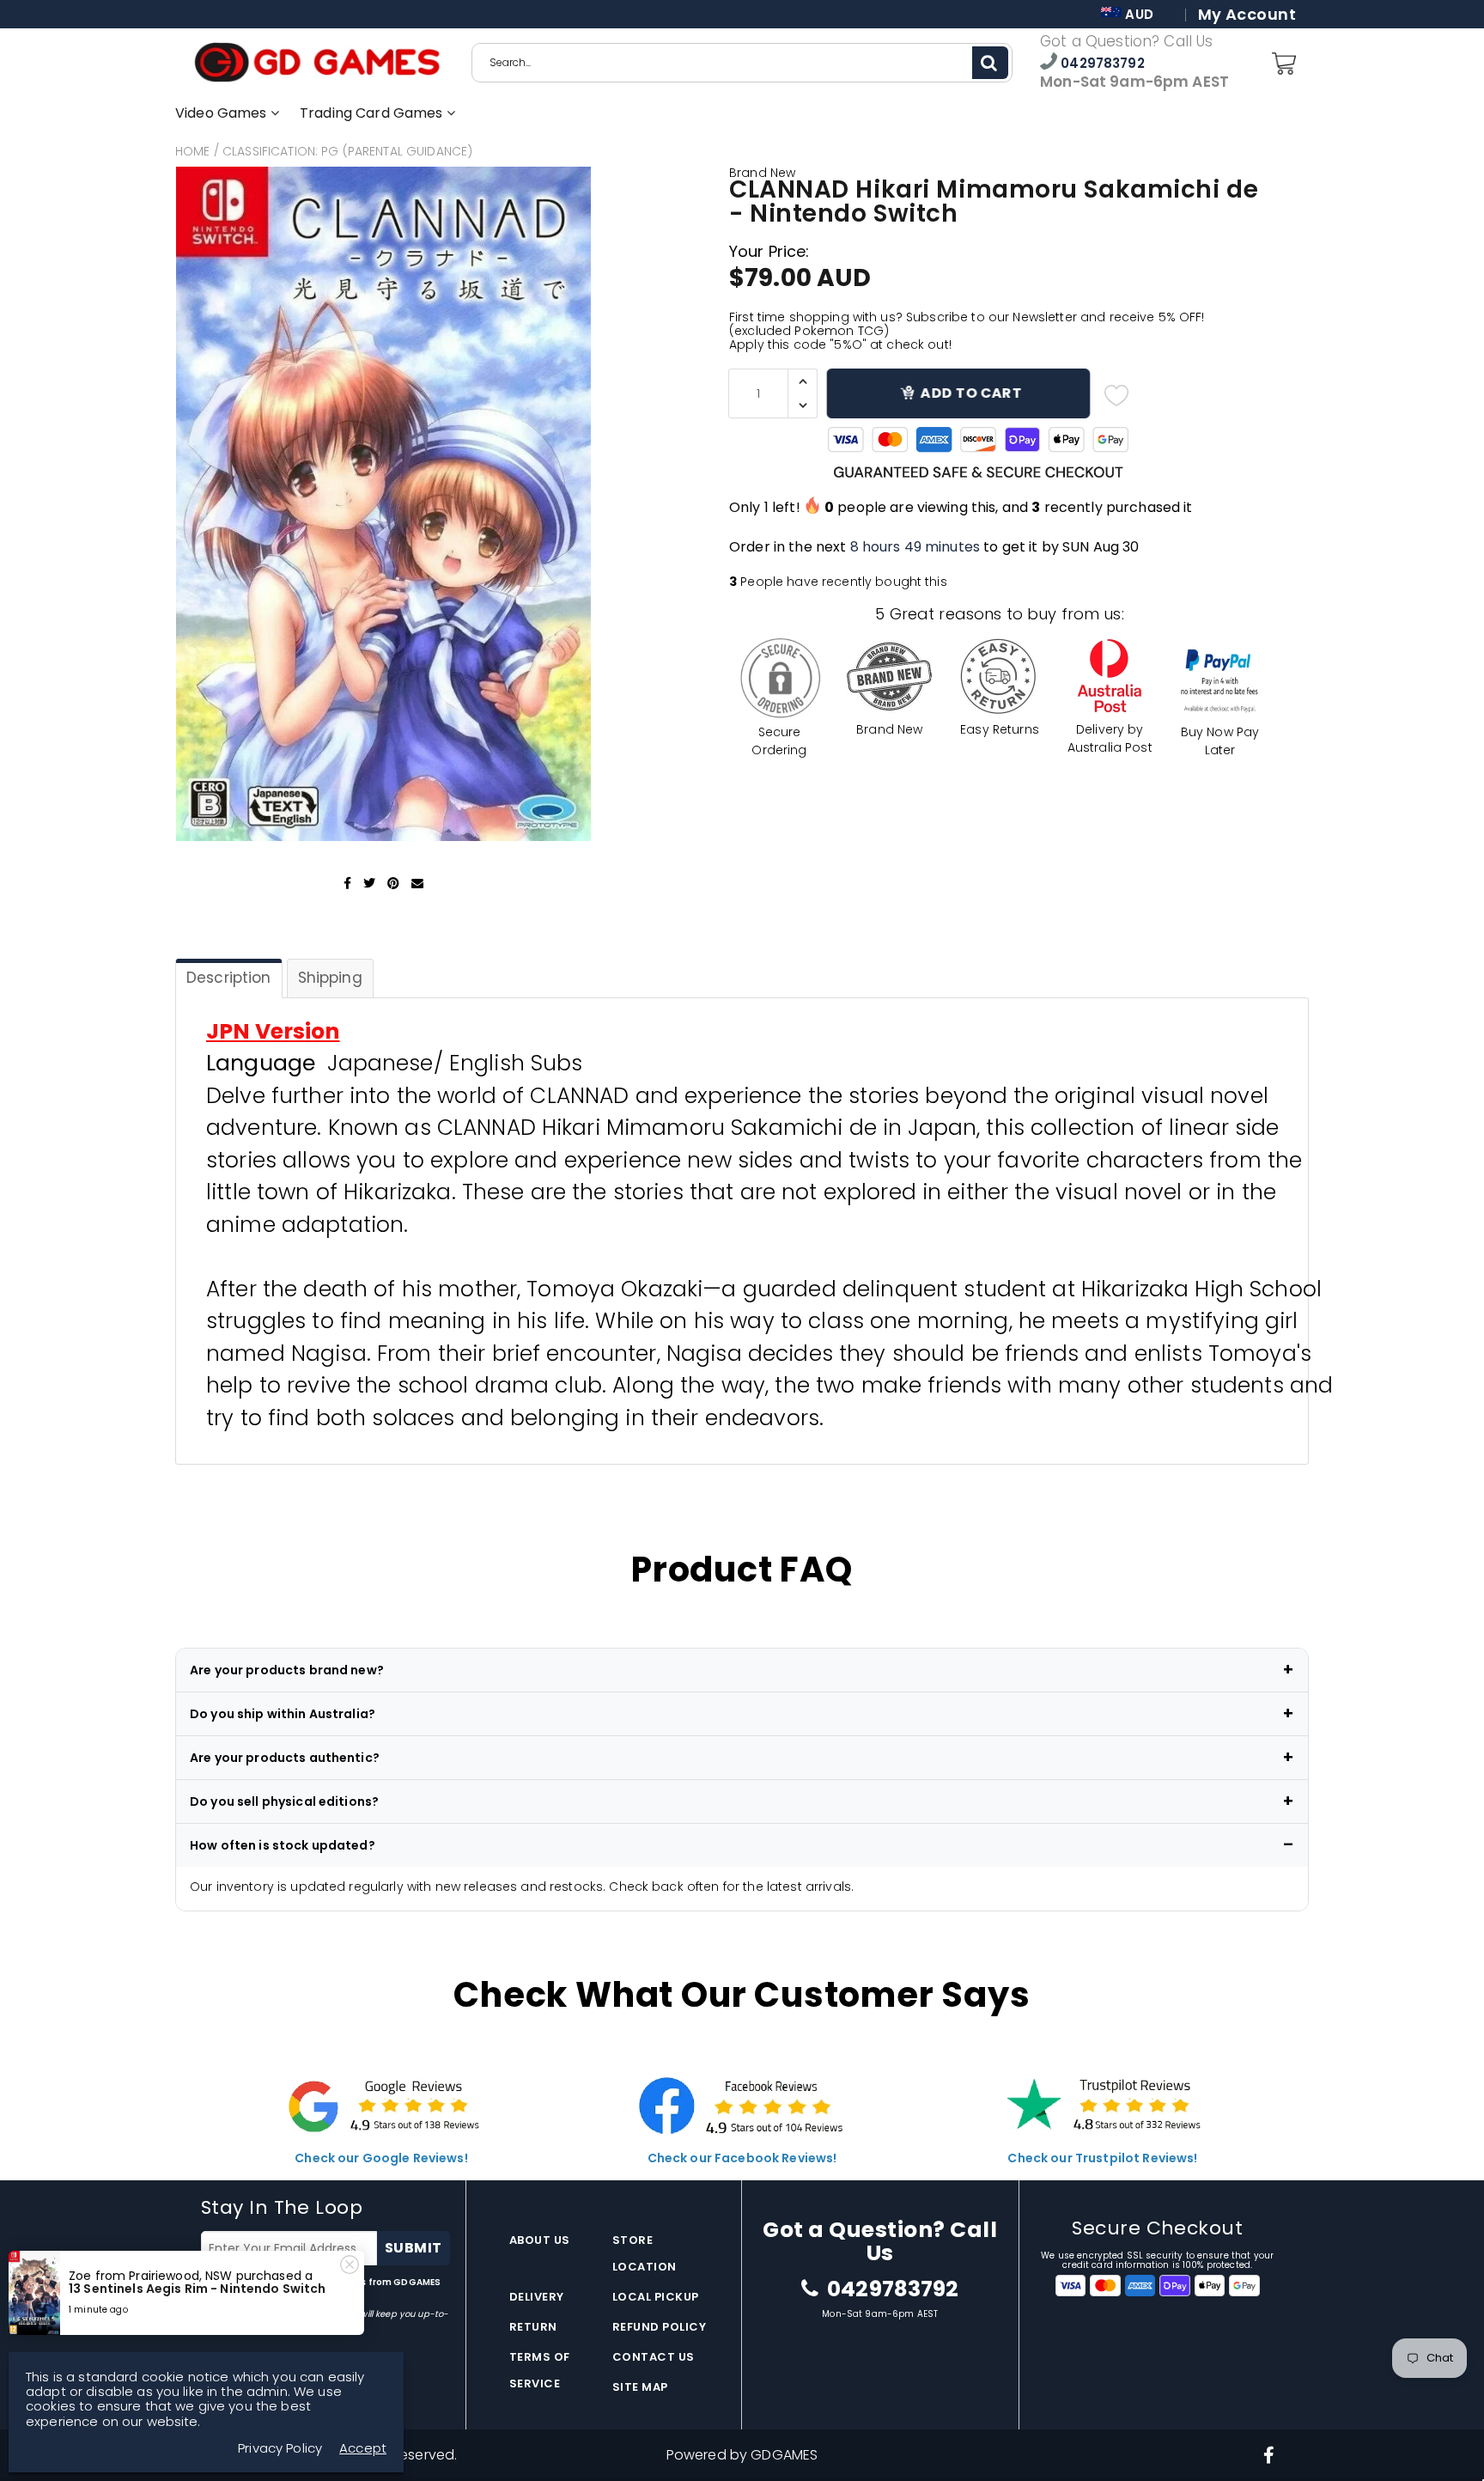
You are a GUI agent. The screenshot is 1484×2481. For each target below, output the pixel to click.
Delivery (537, 2297)
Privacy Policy (234, 2295)
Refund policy (660, 2327)
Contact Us (654, 2357)
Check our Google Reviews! (381, 2158)
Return (533, 2327)
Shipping (330, 978)
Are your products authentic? (285, 1758)
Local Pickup (656, 2297)
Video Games (223, 113)
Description (229, 978)
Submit (414, 2248)
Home (193, 151)
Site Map (640, 2387)
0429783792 (1101, 63)
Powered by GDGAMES (742, 2455)
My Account (1247, 15)
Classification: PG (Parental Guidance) (347, 151)
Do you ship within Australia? (283, 1714)
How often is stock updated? (283, 1845)
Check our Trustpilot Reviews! (1102, 2158)
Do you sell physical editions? (284, 1801)
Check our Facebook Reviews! (742, 2158)
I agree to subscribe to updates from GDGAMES (321, 2289)
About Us (540, 2240)
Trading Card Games (373, 113)
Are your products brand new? (287, 1670)
